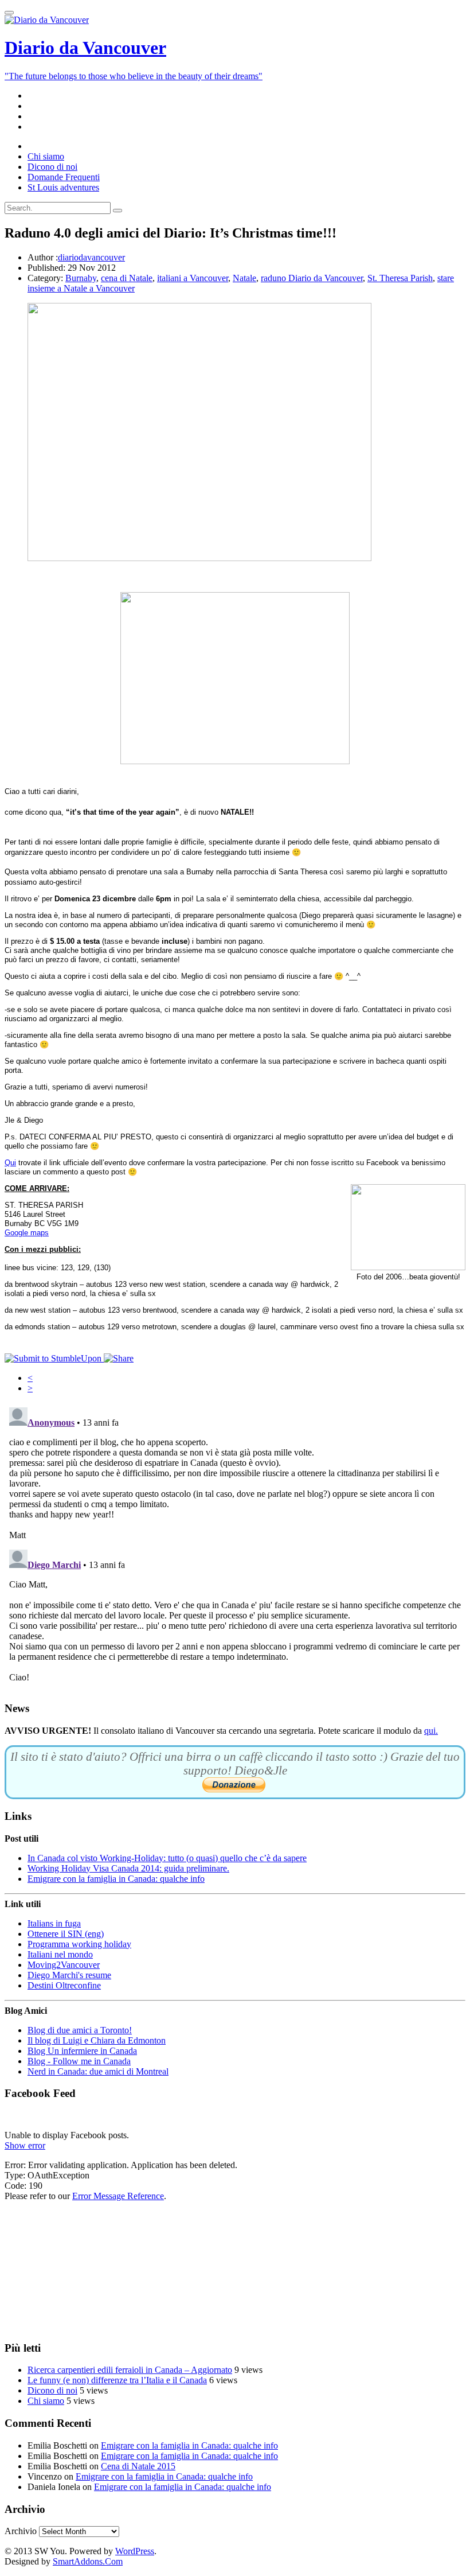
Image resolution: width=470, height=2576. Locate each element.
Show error (25, 2145)
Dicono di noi (52, 2390)
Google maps (27, 1233)
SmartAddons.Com (88, 2561)
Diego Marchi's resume (69, 1975)
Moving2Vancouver (64, 1965)
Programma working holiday (79, 1944)
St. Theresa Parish (400, 278)
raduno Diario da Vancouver (312, 278)
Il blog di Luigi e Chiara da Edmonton (97, 2040)
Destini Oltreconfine (64, 1985)
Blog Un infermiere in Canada (82, 2051)
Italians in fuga (54, 1923)
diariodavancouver (91, 257)
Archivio (21, 2531)
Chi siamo (46, 2401)
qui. (431, 1731)
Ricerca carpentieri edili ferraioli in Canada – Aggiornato (130, 2370)
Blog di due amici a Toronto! (80, 2030)
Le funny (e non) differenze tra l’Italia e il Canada (117, 2380)
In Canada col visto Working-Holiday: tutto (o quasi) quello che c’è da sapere (167, 1858)
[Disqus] (235, 1546)
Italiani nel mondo (60, 1954)
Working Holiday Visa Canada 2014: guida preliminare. (128, 1868)
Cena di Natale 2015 (138, 2466)
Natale (244, 278)
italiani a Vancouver (193, 278)
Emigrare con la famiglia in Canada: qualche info (116, 1879)
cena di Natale (127, 278)
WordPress (135, 2551)
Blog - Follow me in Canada (79, 2061)
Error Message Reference (118, 2196)
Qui (10, 1163)
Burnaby (81, 278)
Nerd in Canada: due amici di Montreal (98, 2071)
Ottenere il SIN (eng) (66, 1934)
